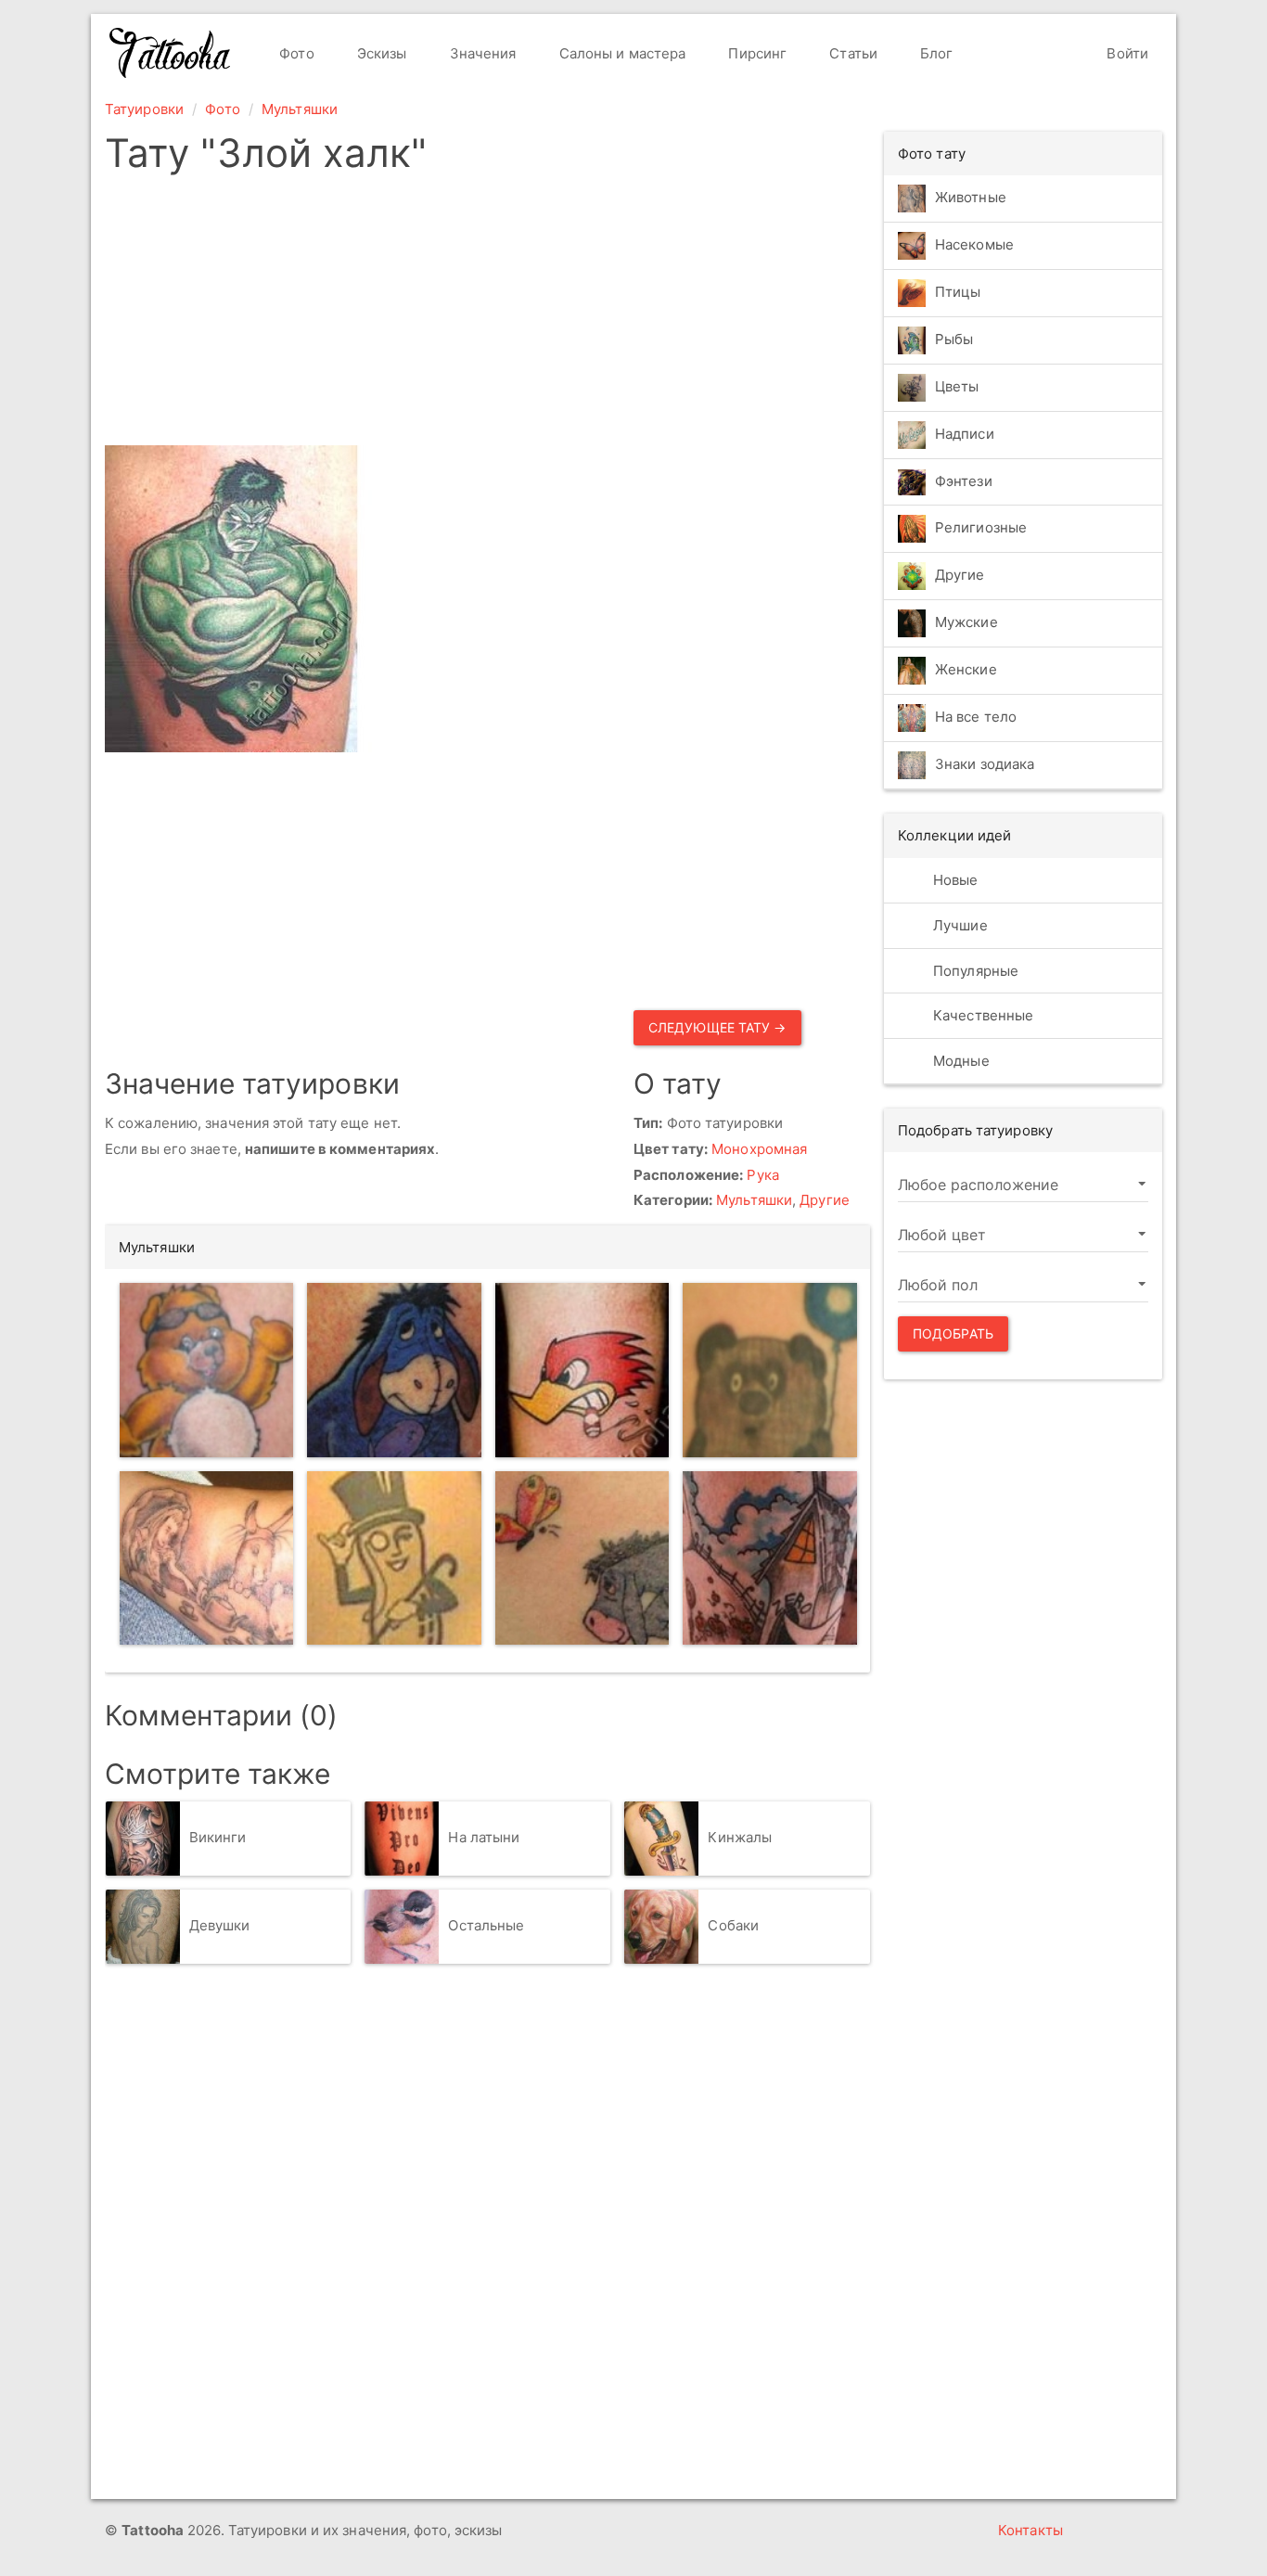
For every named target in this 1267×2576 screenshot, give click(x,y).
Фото (295, 53)
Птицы (958, 292)
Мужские (966, 623)
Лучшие (959, 925)
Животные (971, 197)
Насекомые (974, 244)
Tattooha (171, 53)
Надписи (965, 434)
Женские (966, 670)
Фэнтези (964, 481)
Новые (954, 880)
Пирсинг (755, 53)
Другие (825, 1200)
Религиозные (981, 528)
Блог (935, 53)
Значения (481, 53)
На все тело (976, 718)
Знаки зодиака (985, 765)
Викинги (218, 1837)
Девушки (220, 1925)
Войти (1126, 53)
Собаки (733, 1925)
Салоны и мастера (621, 53)
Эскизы (380, 53)
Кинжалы (740, 1837)
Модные (960, 1061)
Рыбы (954, 339)
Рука (762, 1175)
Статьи (851, 53)
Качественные (981, 1015)
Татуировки (144, 109)
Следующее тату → (717, 1027)
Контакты (1030, 2530)
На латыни (484, 1837)
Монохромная (759, 1149)
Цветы (957, 386)
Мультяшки (300, 109)
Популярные (974, 971)
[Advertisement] (627, 315)
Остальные (486, 1925)
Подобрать (953, 1333)
